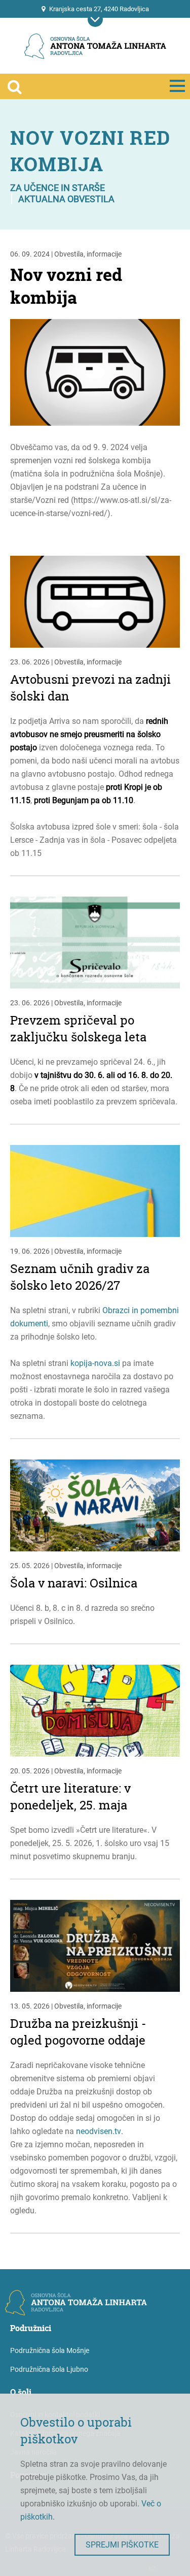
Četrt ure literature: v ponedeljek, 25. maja (70, 1797)
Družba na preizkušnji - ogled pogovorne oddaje (78, 2032)
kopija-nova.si (95, 1363)
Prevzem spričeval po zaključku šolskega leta (78, 1029)
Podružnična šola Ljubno (49, 2369)
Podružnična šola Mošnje (50, 2350)
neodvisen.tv (99, 2131)
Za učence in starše (58, 188)
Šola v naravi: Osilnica (74, 1583)
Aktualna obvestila (66, 199)
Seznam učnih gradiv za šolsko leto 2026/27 (80, 1277)
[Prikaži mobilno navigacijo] (95, 19)
